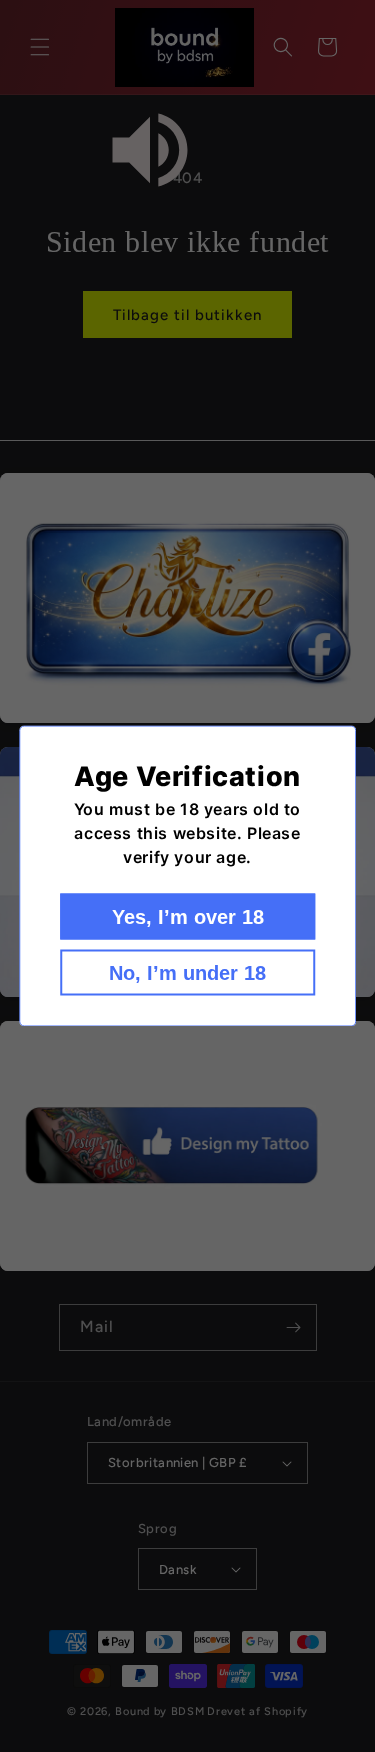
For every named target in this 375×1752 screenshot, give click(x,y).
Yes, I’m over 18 (188, 917)
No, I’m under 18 (187, 973)
